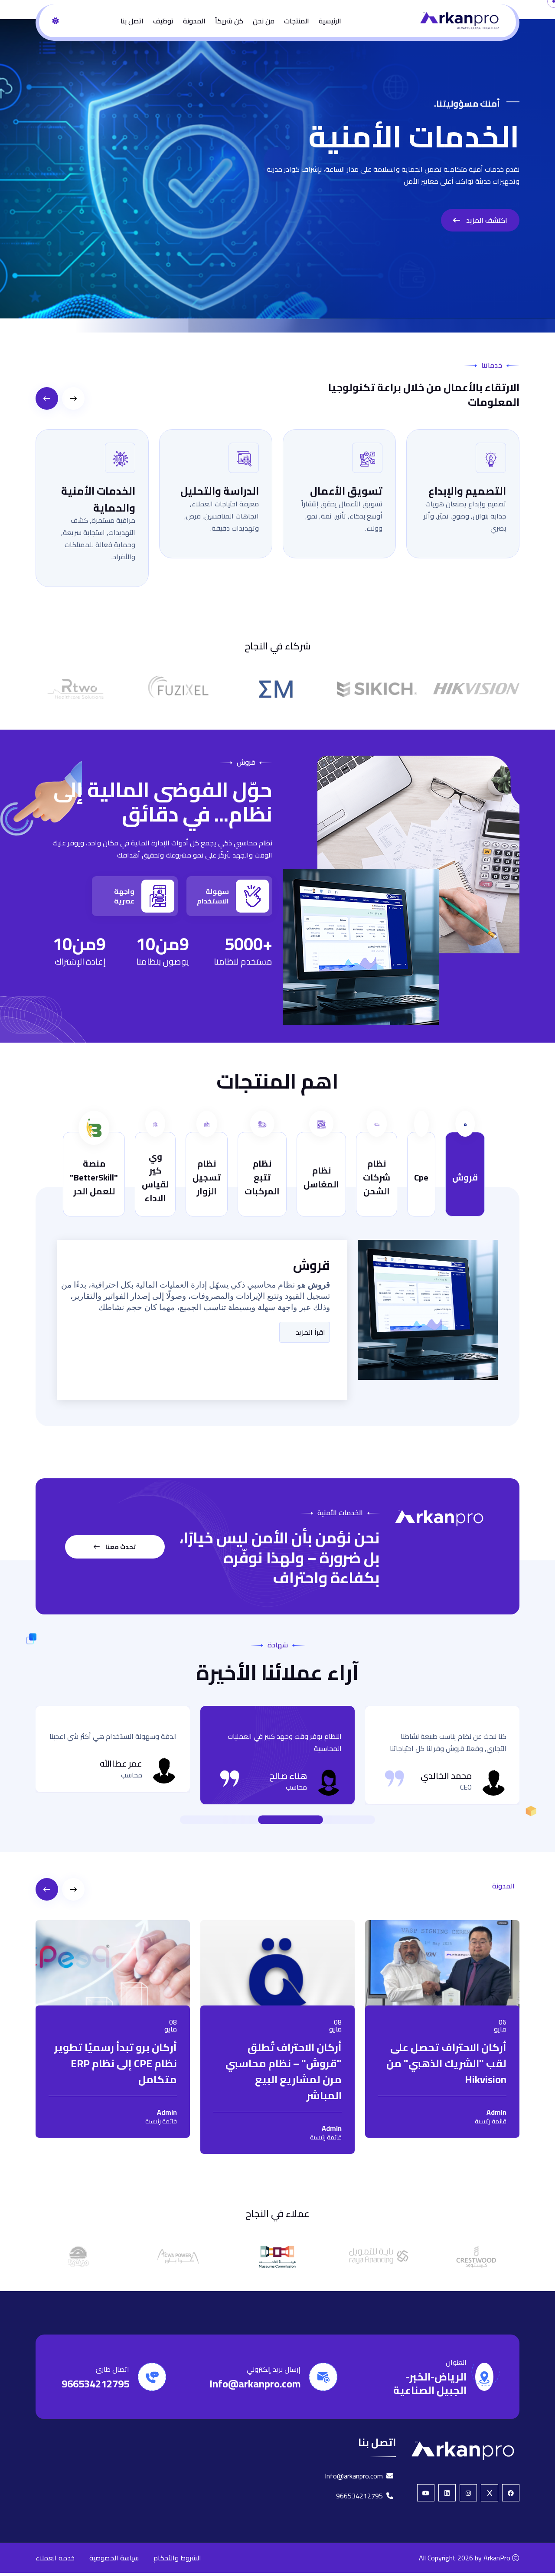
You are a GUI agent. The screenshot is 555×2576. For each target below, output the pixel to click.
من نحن (264, 21)
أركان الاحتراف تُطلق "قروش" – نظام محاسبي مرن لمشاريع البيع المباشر (284, 2071)
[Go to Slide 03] (251, 1820)
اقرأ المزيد (310, 1332)
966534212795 (95, 2384)
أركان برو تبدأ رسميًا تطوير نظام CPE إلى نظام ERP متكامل (116, 2063)
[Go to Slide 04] (243, 1820)
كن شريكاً (229, 21)
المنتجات (297, 21)
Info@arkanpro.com (255, 2384)
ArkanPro (497, 2558)
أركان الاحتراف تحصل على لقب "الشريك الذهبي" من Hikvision (446, 2063)
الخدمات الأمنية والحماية (98, 499)
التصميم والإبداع (467, 491)
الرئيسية (330, 21)
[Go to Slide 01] (330, 1820)
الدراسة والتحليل (220, 491)
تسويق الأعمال (346, 491)
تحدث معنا (120, 1547)
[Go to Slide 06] (225, 1820)
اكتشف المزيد (486, 220)
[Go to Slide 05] (234, 1820)
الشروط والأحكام (177, 2558)
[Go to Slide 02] (291, 1820)
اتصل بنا (132, 21)
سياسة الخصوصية (114, 2558)
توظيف (163, 21)
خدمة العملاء (55, 2558)
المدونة (194, 21)
